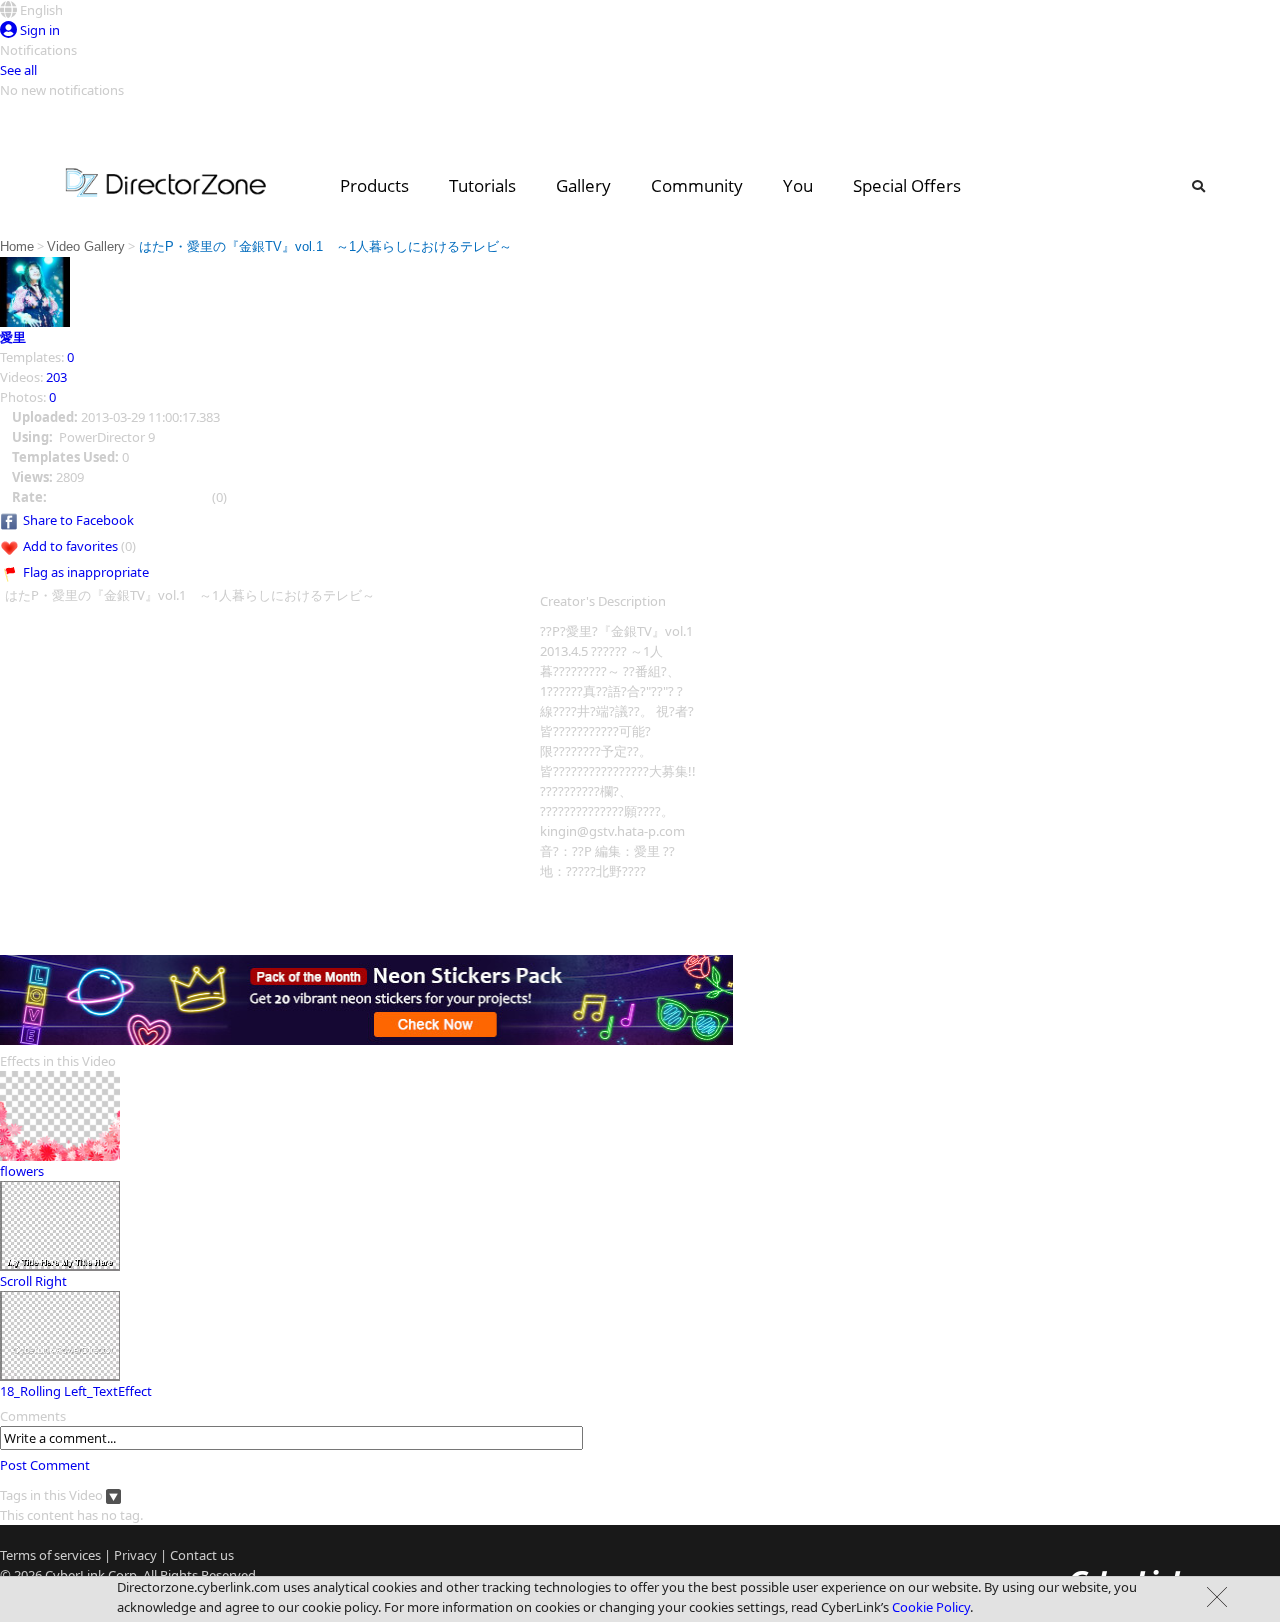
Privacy (135, 1555)
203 (56, 377)
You (798, 185)
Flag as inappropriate (86, 572)
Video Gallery (86, 246)
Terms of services (50, 1555)
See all (18, 70)
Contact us (202, 1555)
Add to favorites (70, 546)
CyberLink (75, 1575)
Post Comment (45, 1465)
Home (17, 246)
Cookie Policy (931, 1607)
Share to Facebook (78, 520)
